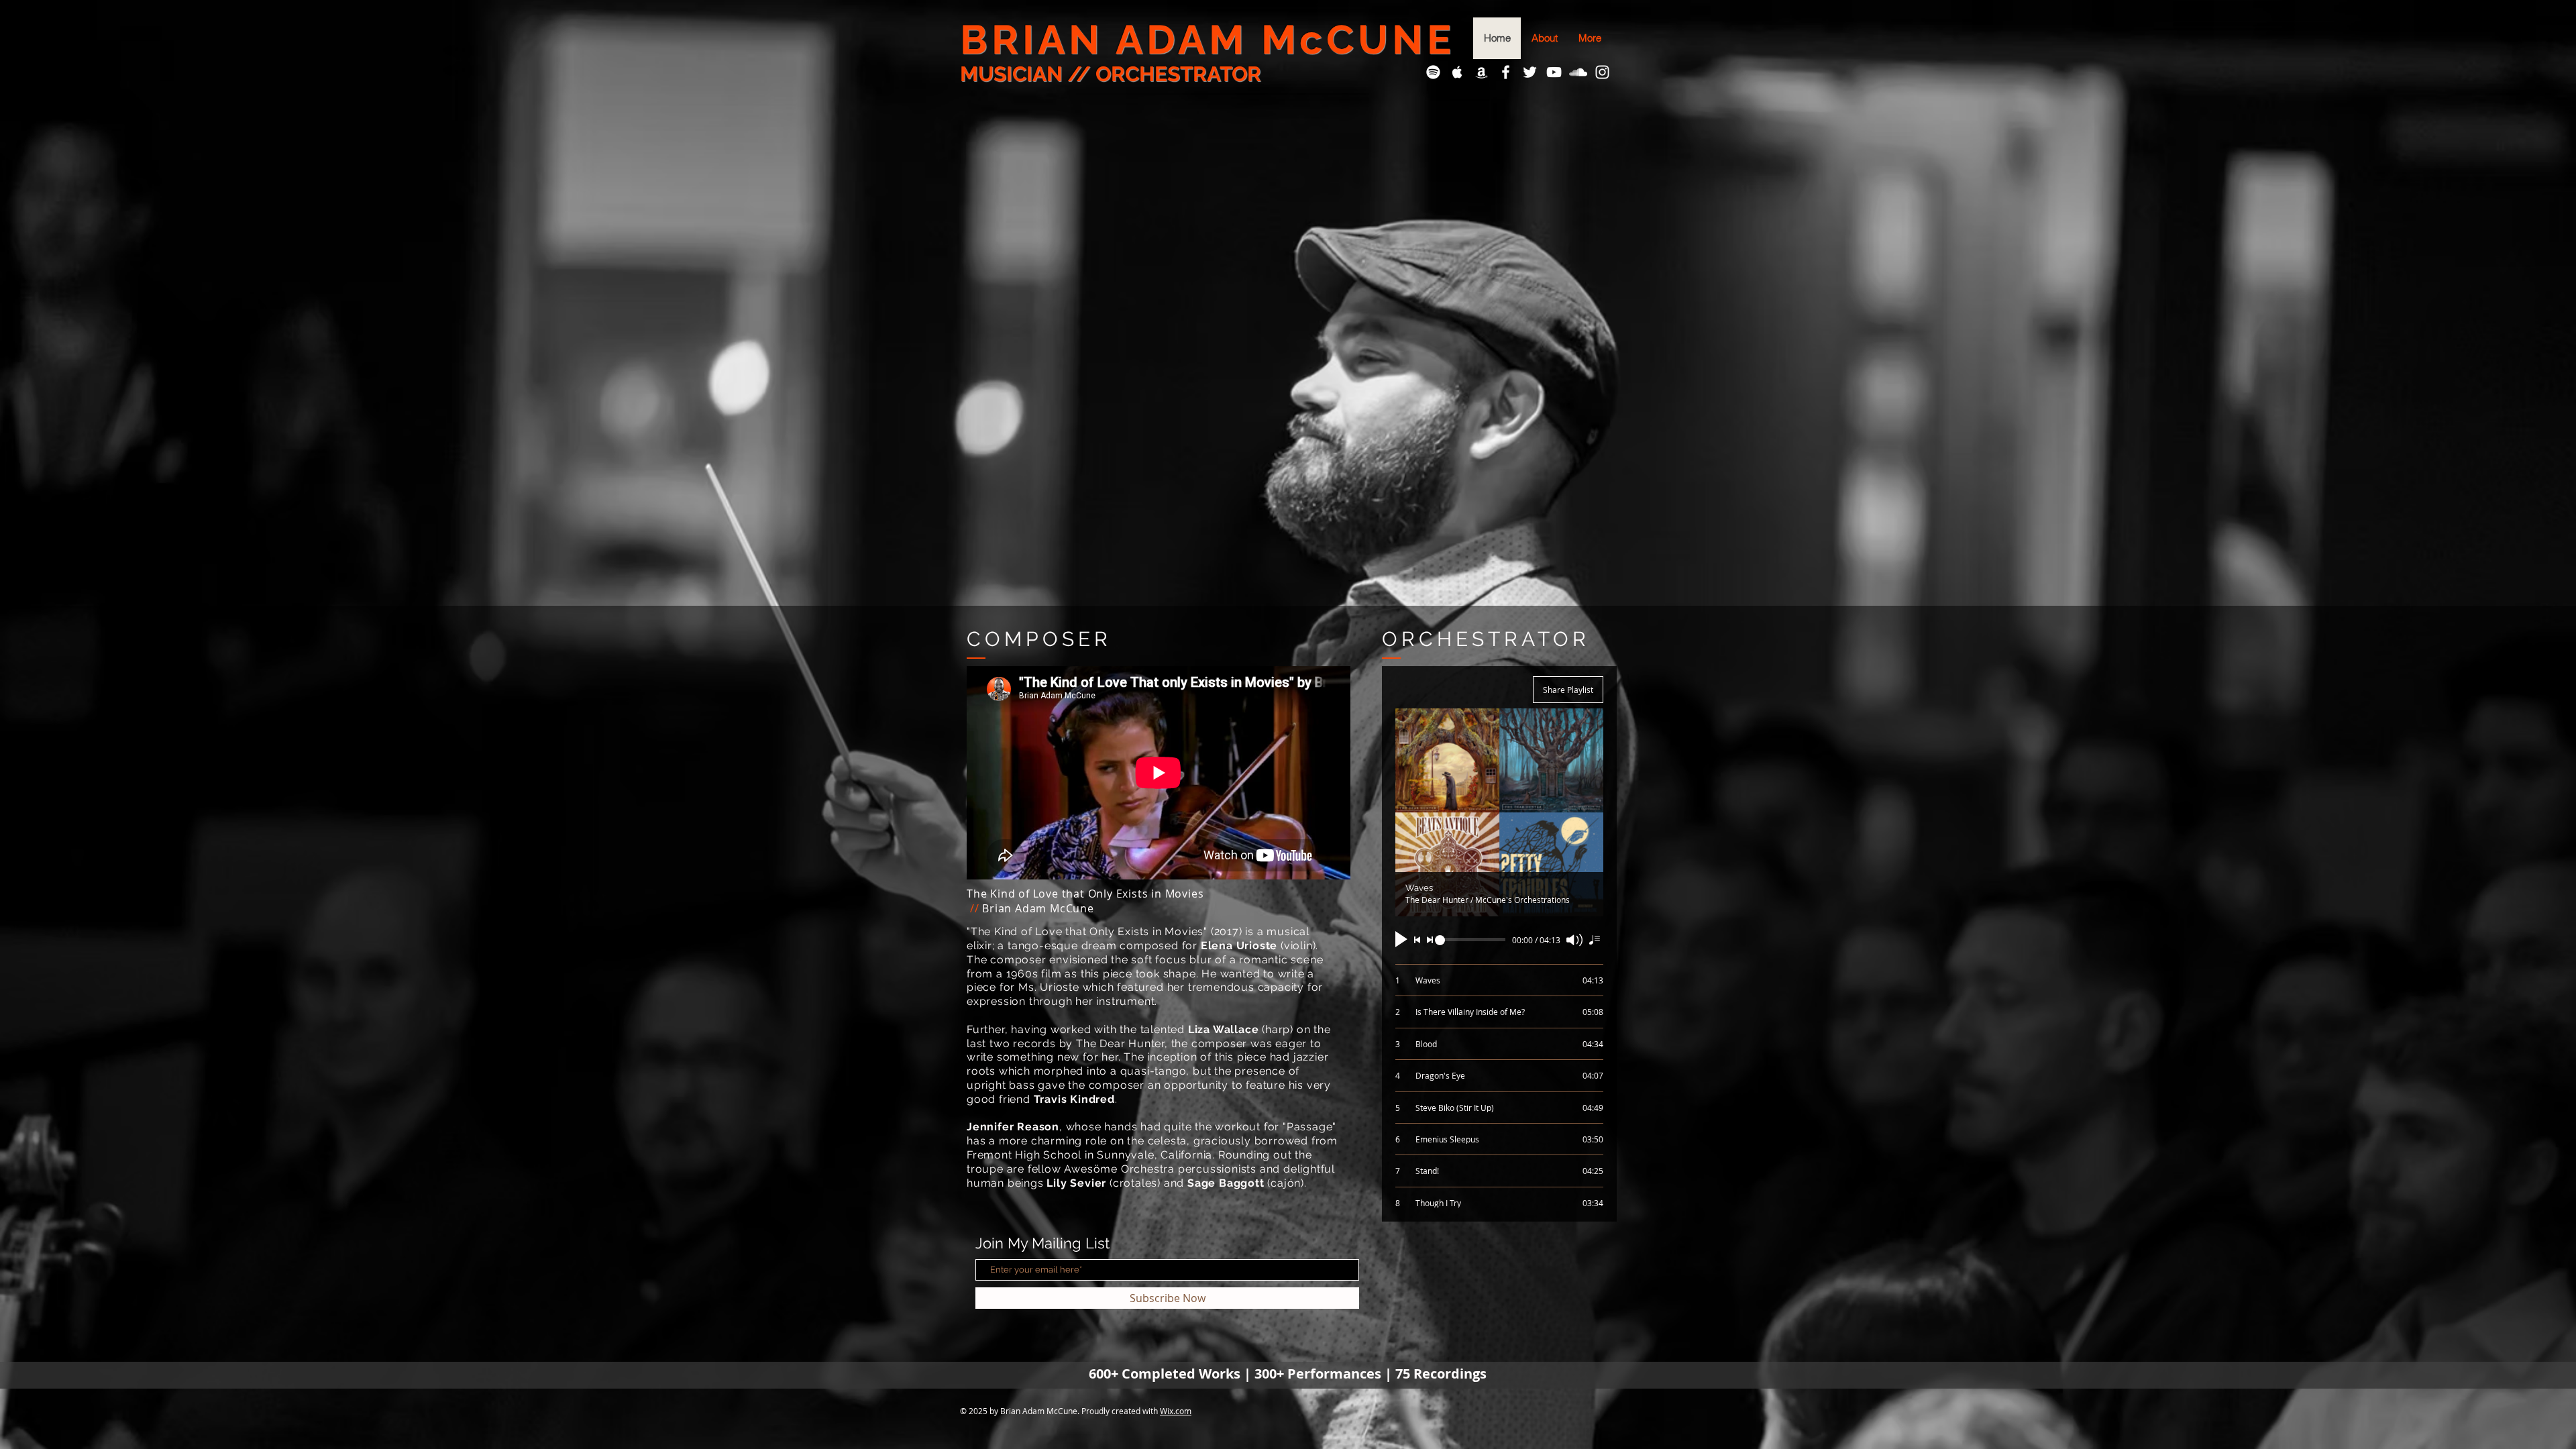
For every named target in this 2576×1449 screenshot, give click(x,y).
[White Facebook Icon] (1506, 72)
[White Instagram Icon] (1602, 72)
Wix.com (1176, 1411)
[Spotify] (1433, 72)
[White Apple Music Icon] (1457, 72)
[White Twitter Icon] (1530, 72)
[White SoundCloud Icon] (1578, 72)
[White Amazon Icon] (1482, 72)
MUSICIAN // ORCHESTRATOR (1111, 74)
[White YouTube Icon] (1554, 72)
